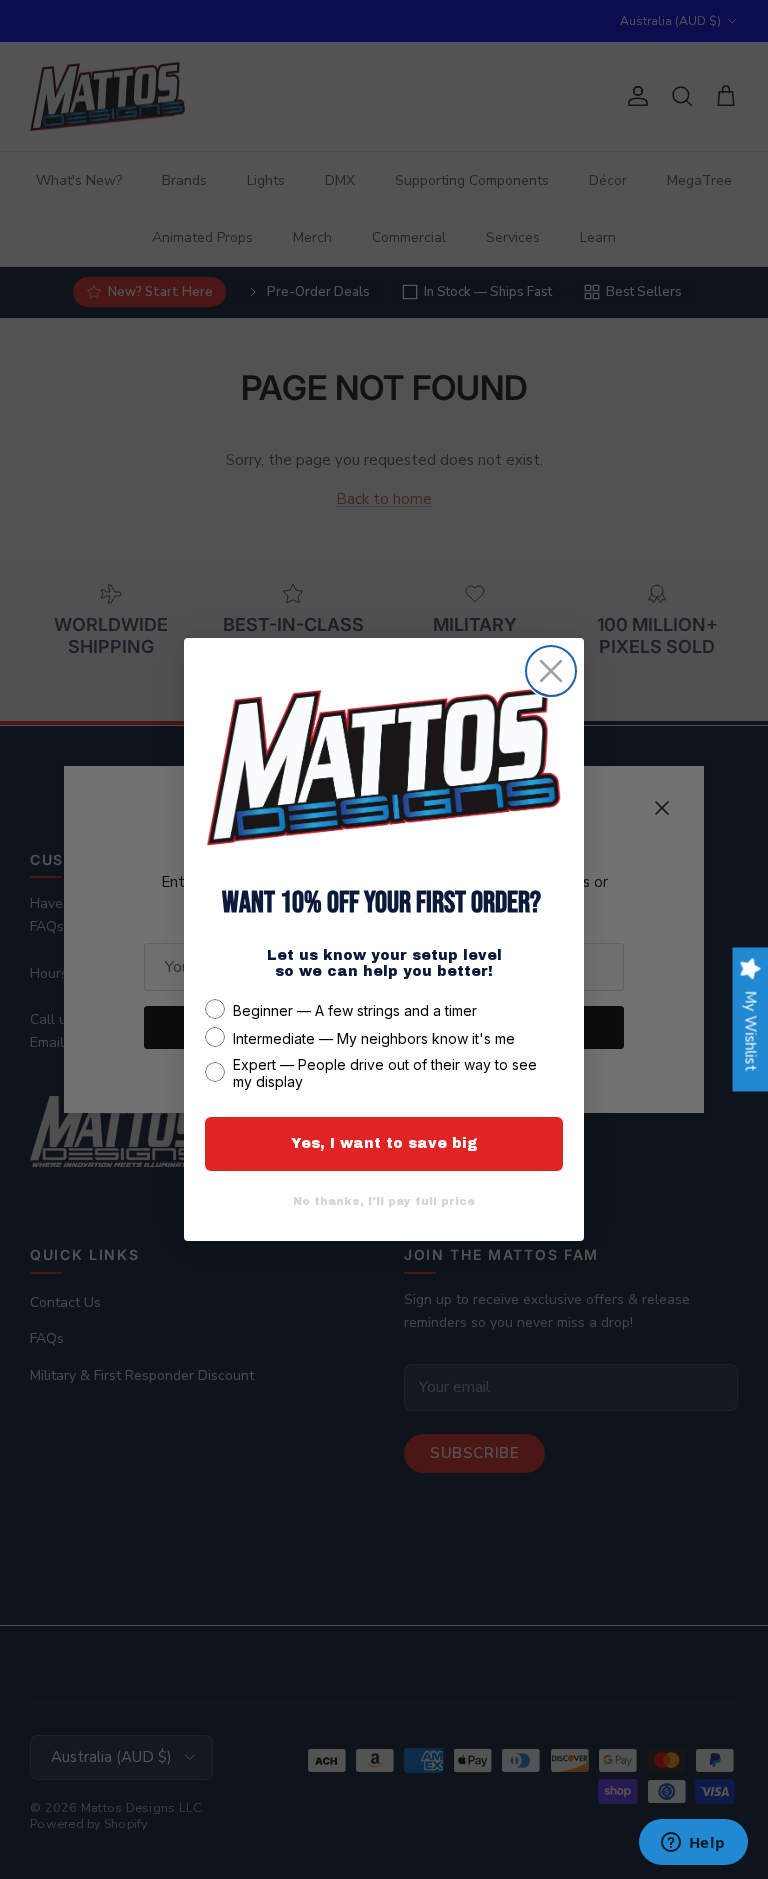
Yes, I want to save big (384, 1143)
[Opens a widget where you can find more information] (693, 1844)
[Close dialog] (551, 671)
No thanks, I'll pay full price (384, 1201)
